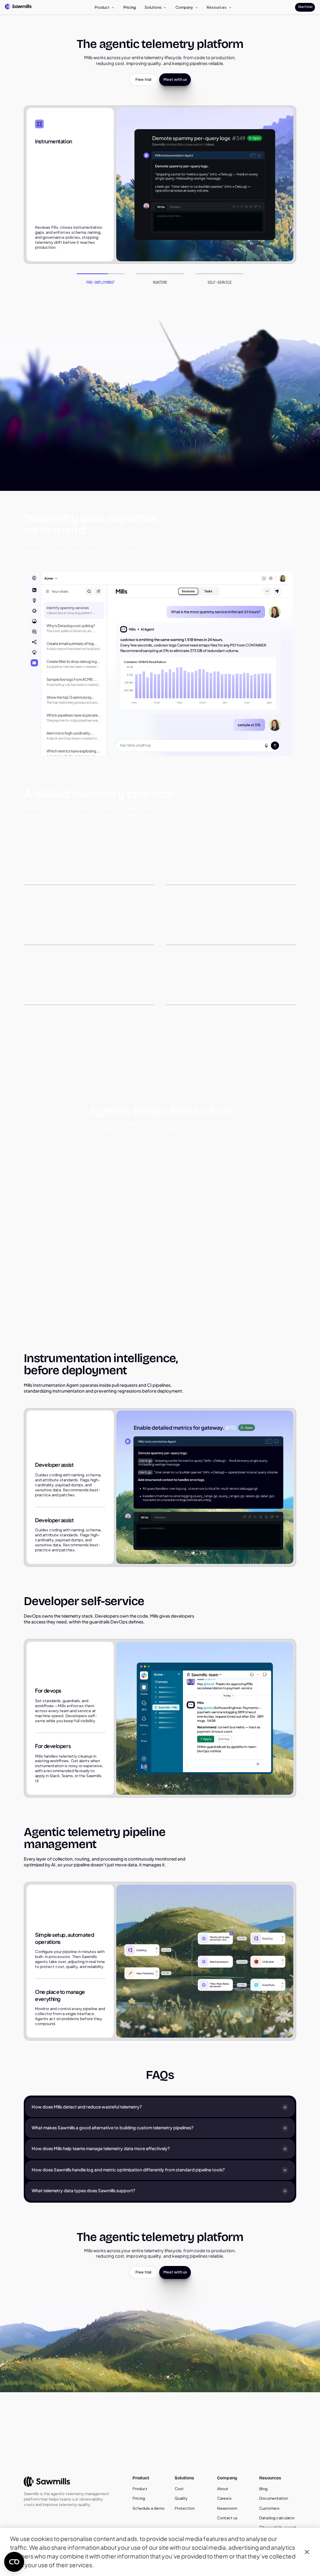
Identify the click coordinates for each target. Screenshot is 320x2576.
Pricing (130, 7)
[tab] (101, 279)
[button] (105, 7)
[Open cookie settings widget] (14, 2562)
